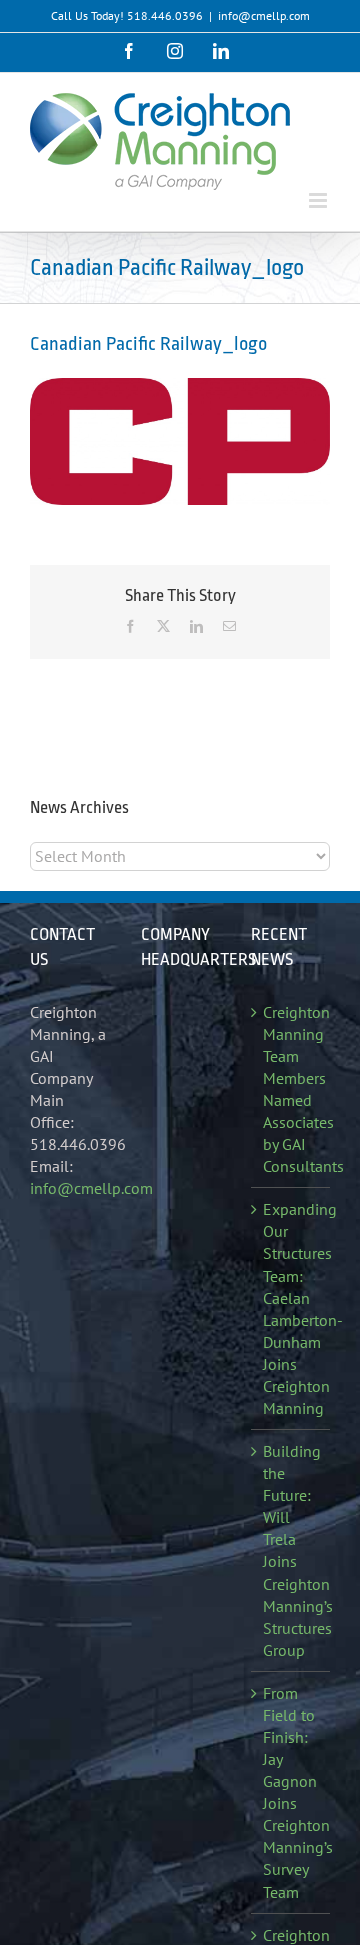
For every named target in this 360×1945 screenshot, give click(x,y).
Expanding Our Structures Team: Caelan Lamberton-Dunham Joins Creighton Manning (291, 1308)
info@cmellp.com (264, 15)
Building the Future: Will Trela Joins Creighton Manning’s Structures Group (291, 1550)
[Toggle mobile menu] (319, 200)
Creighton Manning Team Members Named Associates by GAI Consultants (291, 1089)
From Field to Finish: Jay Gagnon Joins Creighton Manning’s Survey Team (291, 1792)
